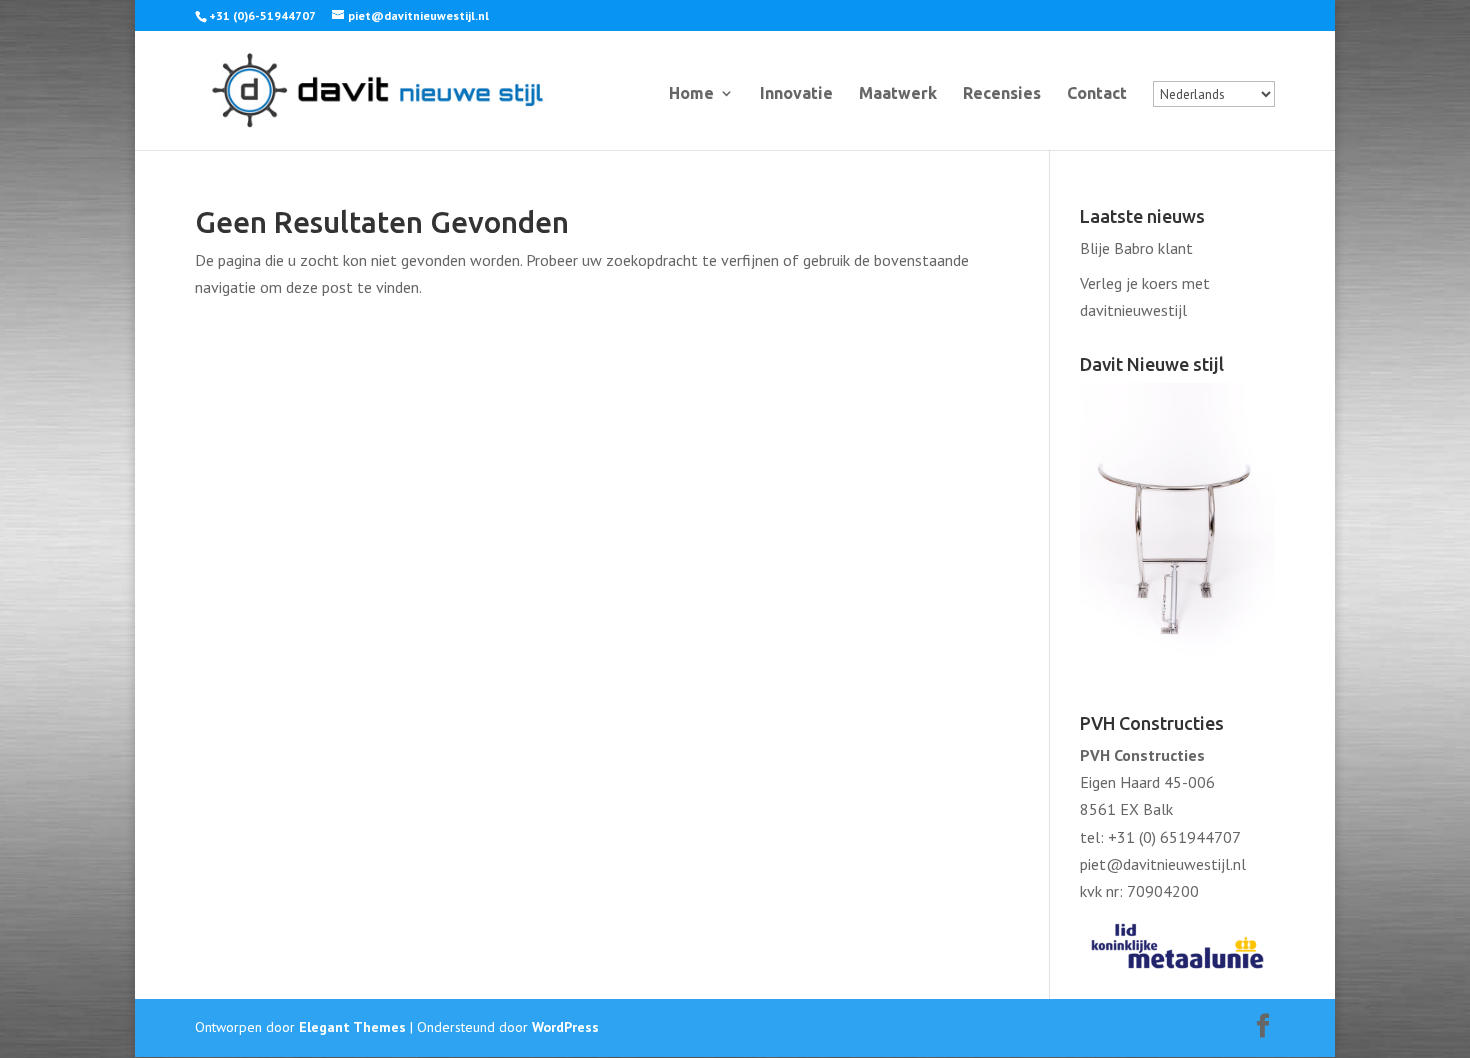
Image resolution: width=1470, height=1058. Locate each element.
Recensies (1002, 94)
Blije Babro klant (1136, 248)
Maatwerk (898, 94)
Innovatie (796, 94)
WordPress (565, 1027)
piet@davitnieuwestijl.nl (1163, 864)
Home (691, 94)
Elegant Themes (352, 1027)
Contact (1097, 94)
